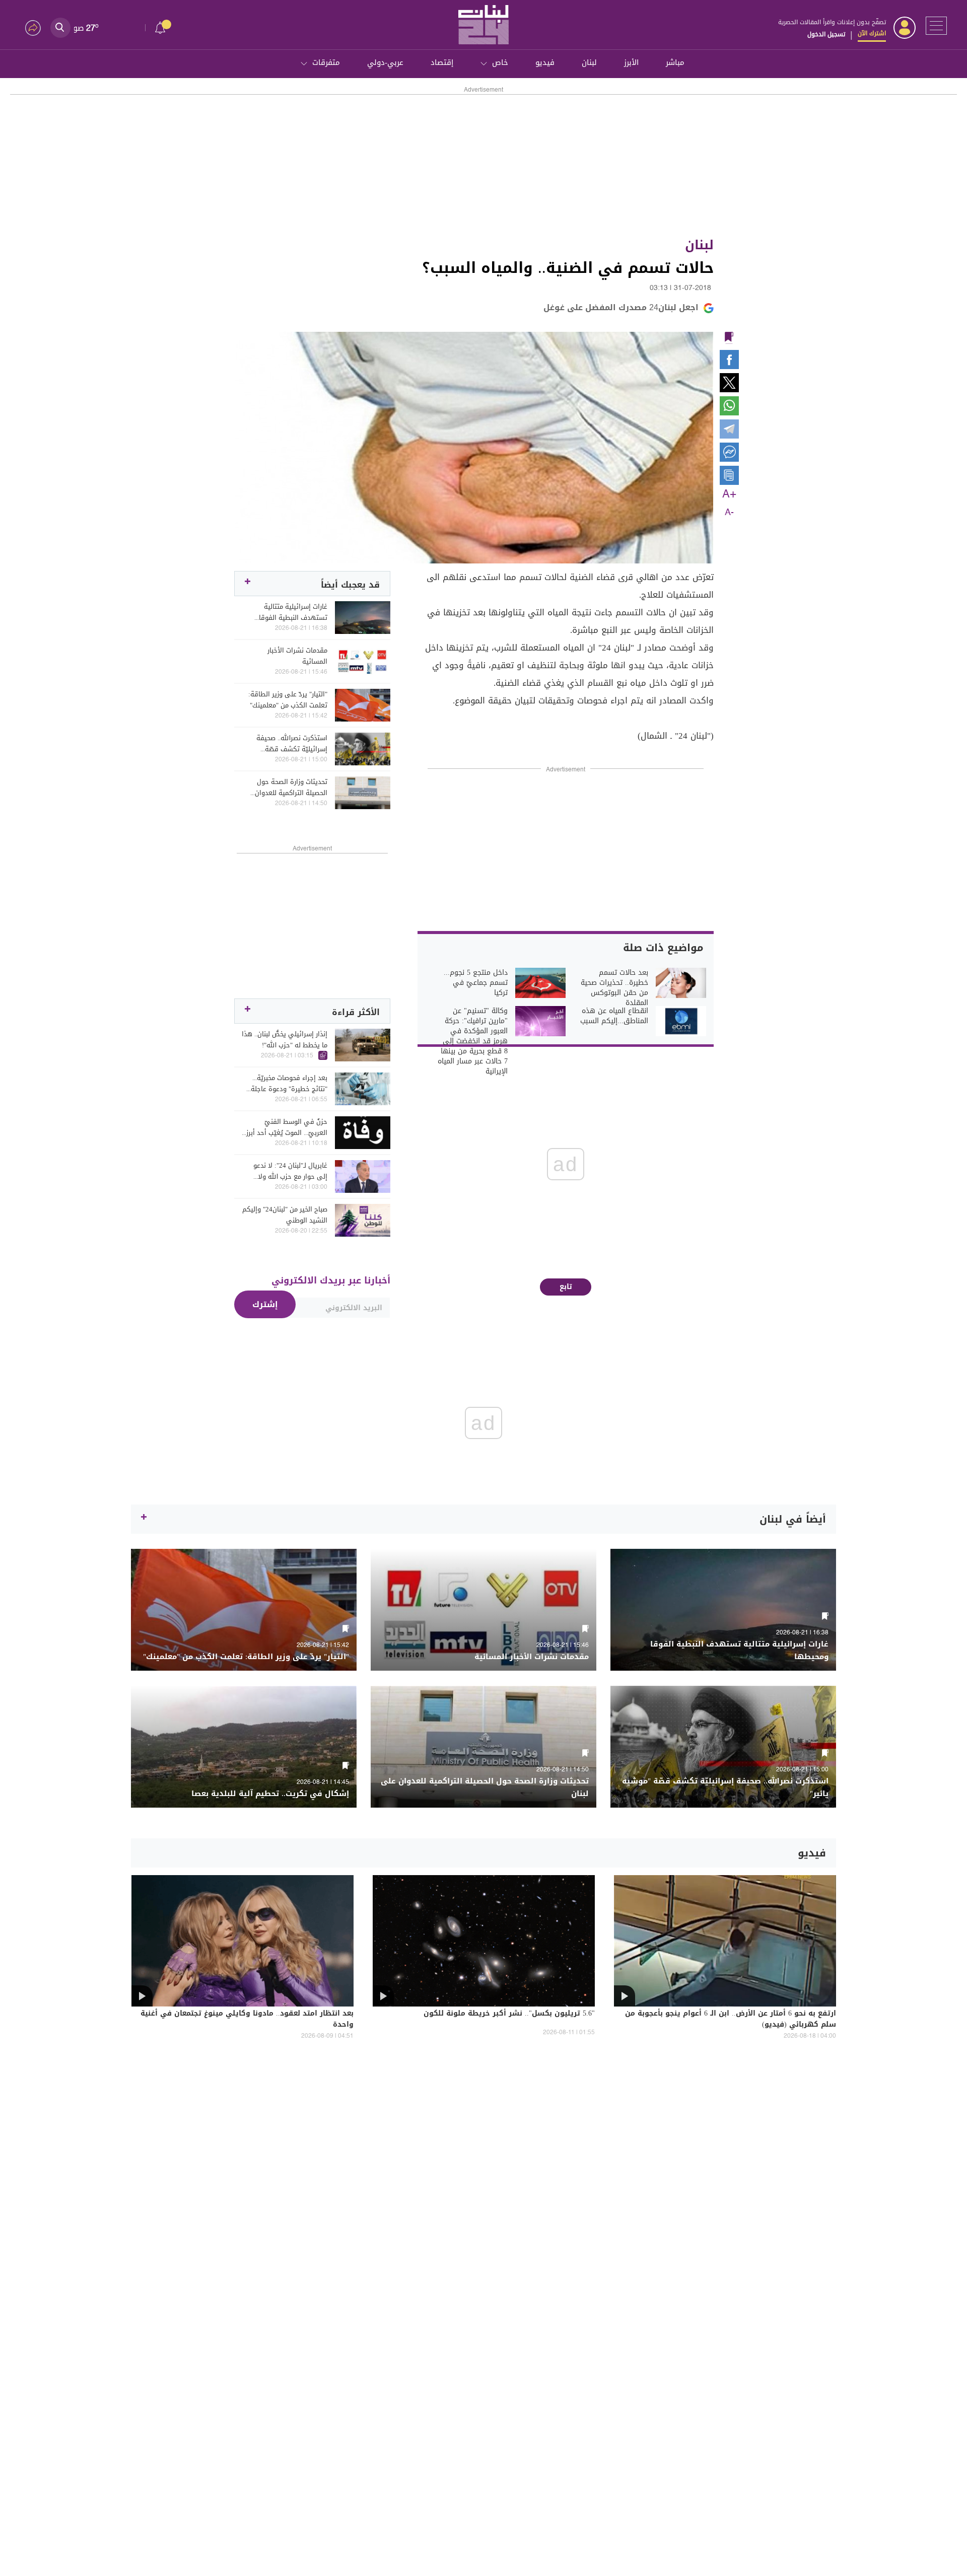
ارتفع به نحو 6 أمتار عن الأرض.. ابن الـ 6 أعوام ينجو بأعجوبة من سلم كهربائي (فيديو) (731, 2020)
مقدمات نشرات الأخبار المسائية (297, 656)
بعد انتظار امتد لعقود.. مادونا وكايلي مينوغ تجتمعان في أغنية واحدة (247, 2020)
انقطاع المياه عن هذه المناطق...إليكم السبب (614, 1016)
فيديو (545, 62)
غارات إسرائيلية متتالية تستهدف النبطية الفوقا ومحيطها (293, 612)
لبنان (589, 62)
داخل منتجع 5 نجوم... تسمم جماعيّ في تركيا (476, 983)
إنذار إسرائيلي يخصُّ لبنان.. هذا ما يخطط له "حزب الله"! (285, 1040)
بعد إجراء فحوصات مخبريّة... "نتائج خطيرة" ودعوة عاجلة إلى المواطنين (289, 1084)
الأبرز (631, 62)
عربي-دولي (385, 62)
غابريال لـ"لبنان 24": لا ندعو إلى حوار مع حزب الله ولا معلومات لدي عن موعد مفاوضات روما (290, 1171)
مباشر (675, 62)
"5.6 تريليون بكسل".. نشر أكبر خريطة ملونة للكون (509, 2014)
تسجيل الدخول (826, 34)
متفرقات (326, 62)
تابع (566, 1287)
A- (729, 513)
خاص (500, 62)
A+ (729, 494)
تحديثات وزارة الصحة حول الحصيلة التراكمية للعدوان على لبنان (291, 788)
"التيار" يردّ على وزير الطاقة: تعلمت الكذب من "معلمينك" (288, 700)
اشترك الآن (872, 33)
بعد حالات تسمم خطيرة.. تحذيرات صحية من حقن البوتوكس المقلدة (614, 988)
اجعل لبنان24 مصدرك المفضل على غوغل (621, 307)
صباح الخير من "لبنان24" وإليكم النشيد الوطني (285, 1215)
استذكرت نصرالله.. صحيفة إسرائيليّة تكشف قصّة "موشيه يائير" (292, 744)
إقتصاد (442, 62)
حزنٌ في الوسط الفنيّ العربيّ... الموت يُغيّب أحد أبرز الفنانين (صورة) (287, 1127)
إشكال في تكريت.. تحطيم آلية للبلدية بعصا (270, 1794)
